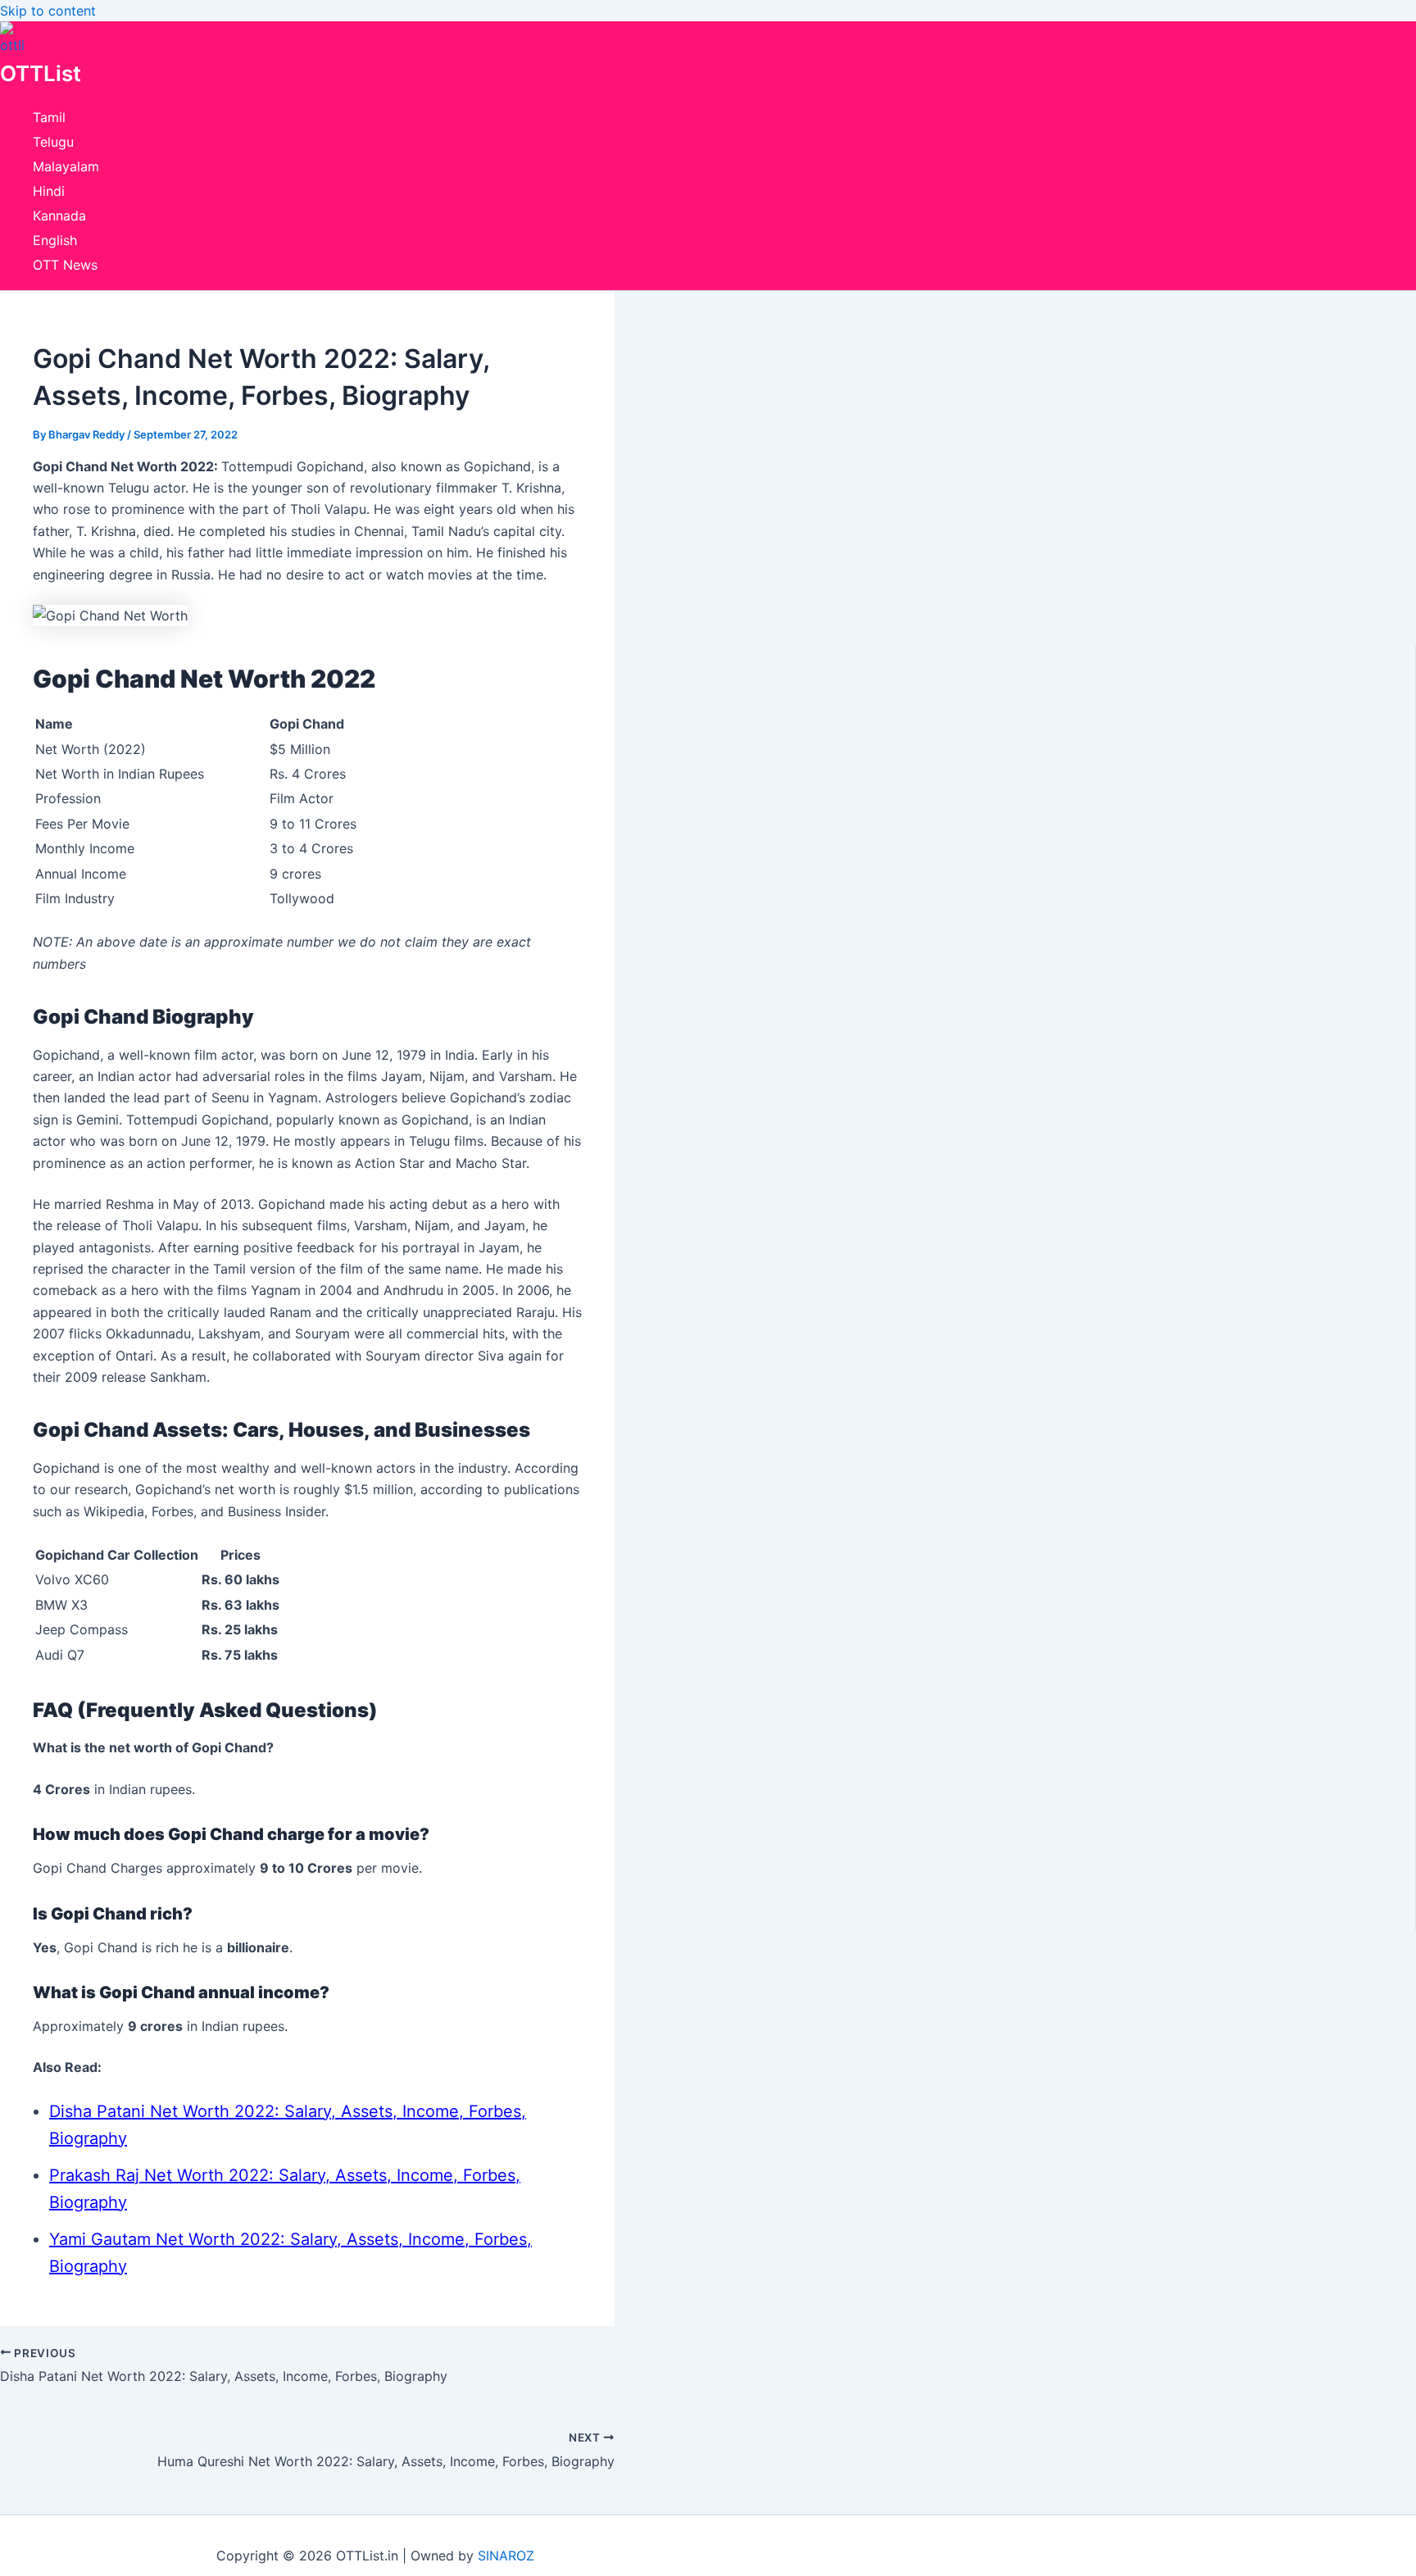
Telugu (53, 142)
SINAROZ (506, 2556)
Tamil (49, 117)
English (55, 240)
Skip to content (48, 11)
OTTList (41, 73)
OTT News (65, 265)
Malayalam (66, 166)
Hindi (49, 191)
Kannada (59, 216)
